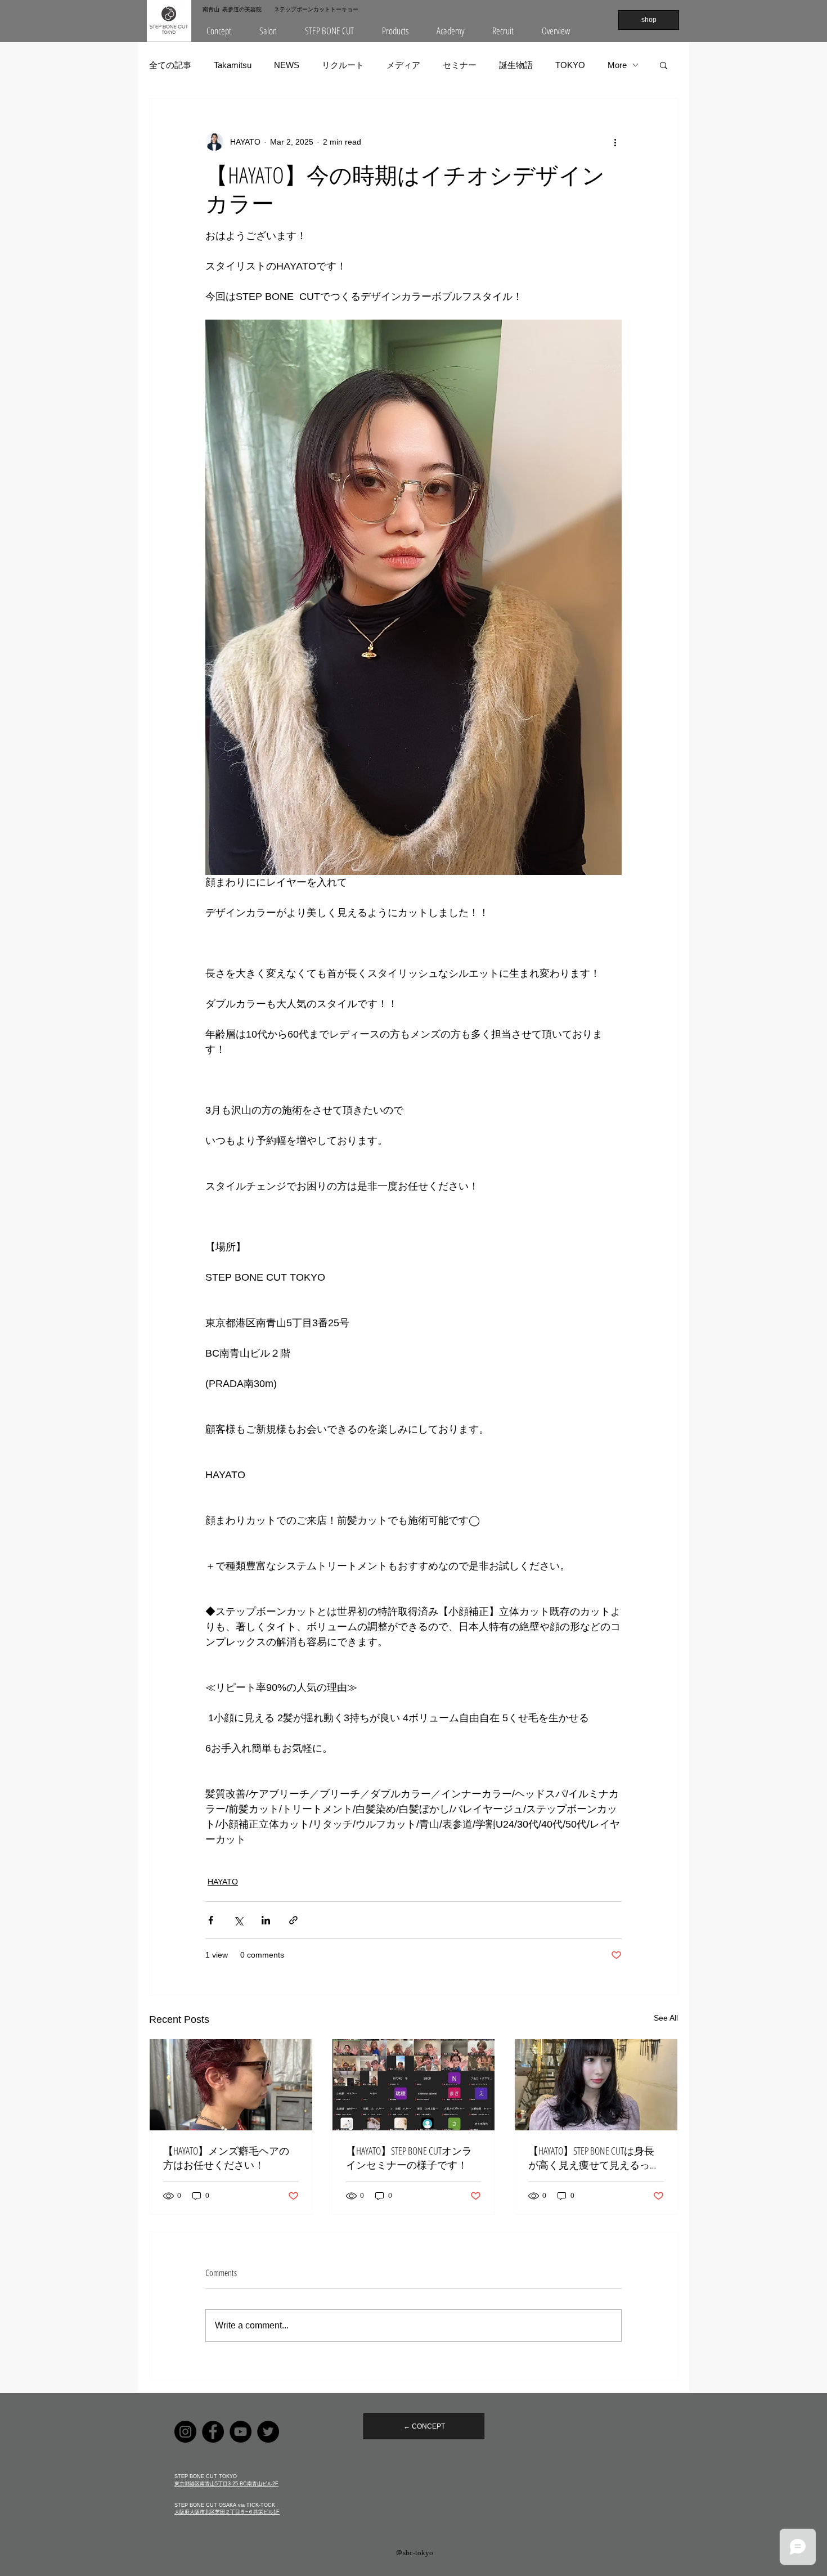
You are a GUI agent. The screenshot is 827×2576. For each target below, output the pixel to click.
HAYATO (223, 1882)
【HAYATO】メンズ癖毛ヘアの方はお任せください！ (226, 2158)
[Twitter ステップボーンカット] (268, 2432)
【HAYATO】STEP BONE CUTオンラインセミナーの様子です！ (409, 2158)
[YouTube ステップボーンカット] (241, 2432)
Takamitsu (233, 65)
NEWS (287, 65)
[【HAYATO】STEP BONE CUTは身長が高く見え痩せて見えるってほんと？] (596, 2085)
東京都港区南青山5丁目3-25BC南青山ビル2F (226, 2484)
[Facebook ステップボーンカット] (213, 2432)
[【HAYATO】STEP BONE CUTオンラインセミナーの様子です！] (414, 2085)
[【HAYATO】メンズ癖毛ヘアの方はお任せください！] (231, 2085)
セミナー (460, 65)
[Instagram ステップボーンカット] (185, 2432)
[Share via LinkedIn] (266, 1920)
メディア (403, 65)
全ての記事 (170, 65)
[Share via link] (293, 1920)
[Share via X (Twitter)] (238, 1920)
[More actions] (615, 142)
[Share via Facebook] (211, 1920)
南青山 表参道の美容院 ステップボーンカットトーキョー (280, 9)
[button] (268, 31)
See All (666, 2018)
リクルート (343, 65)
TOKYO (570, 65)
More (617, 65)
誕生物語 (516, 65)
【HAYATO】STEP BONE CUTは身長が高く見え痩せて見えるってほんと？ (594, 2158)
